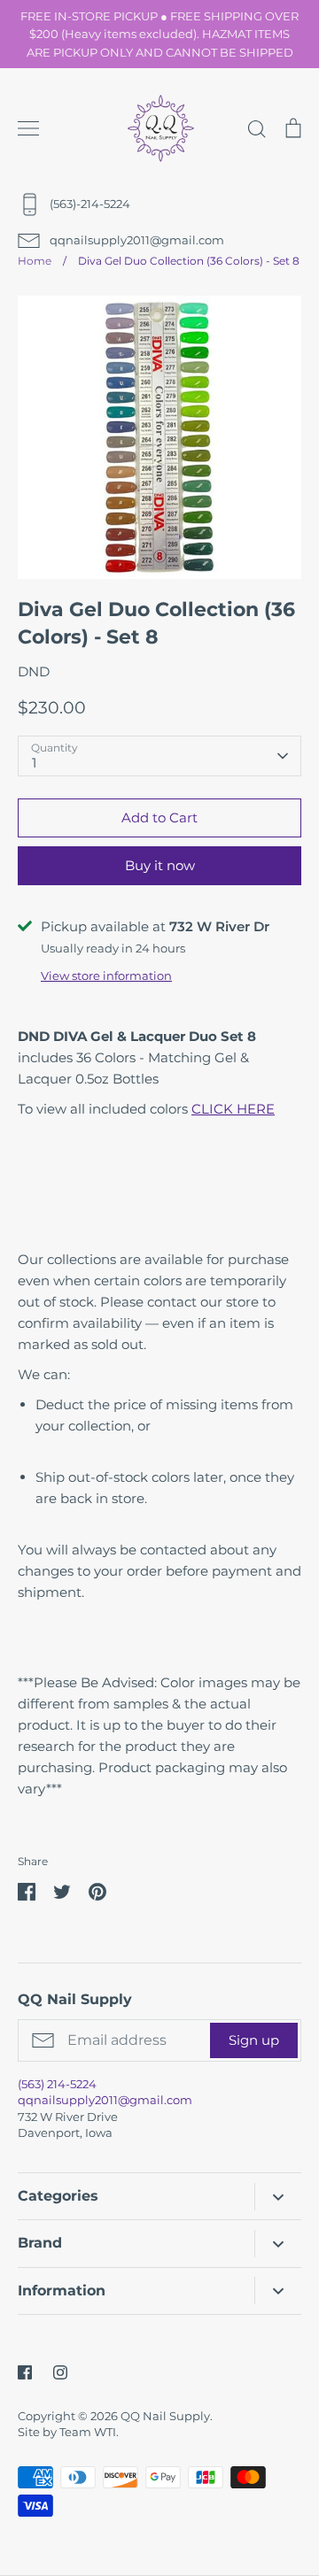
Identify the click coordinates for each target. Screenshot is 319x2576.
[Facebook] (25, 2372)
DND (34, 671)
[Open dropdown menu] (278, 2197)
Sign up (254, 2040)
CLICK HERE (233, 1109)
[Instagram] (60, 2372)
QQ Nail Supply (165, 2416)
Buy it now (160, 865)
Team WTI (88, 2432)
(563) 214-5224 (57, 2084)
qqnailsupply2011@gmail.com (105, 2100)
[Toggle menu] (28, 128)
